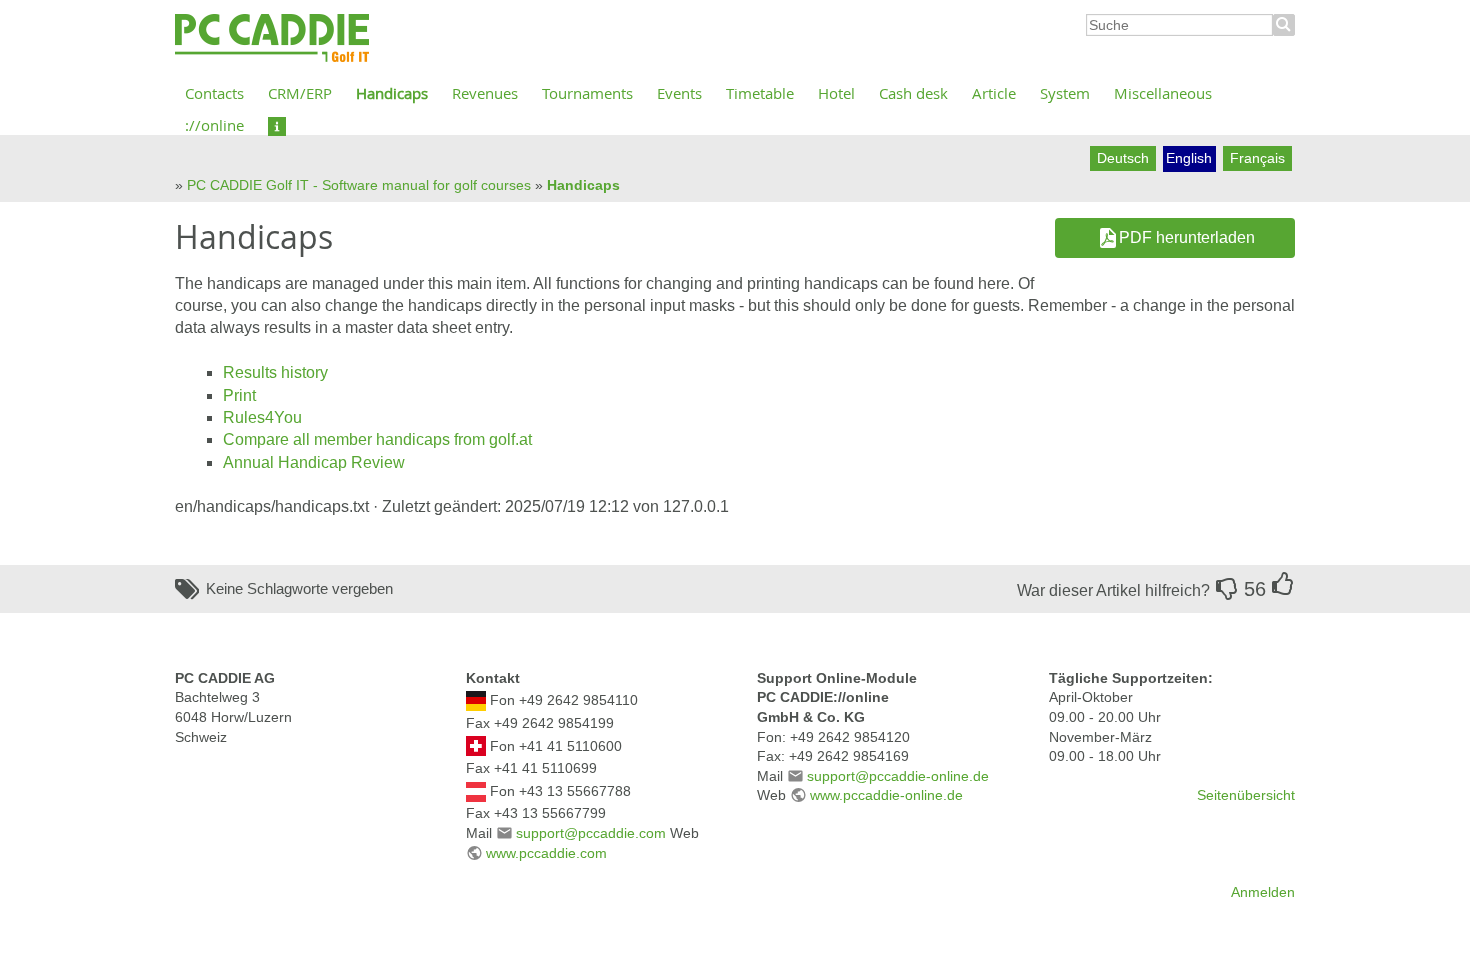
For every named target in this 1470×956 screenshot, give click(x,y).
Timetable (760, 93)
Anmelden (1263, 892)
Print (239, 395)
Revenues (485, 93)
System (1065, 93)
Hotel (836, 93)
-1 (1227, 589)
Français (1257, 158)
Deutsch (1123, 158)
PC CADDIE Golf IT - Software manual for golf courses (359, 185)
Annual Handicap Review (314, 462)
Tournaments (587, 93)
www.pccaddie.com (546, 853)
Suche (1284, 25)
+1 (1283, 584)
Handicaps (392, 93)
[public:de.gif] (476, 700)
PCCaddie (272, 39)
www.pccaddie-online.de (886, 795)
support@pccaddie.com (591, 833)
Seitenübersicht (1246, 795)
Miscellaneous (1163, 93)
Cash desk (913, 93)
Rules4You (262, 417)
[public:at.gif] (476, 790)
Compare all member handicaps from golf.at (377, 439)
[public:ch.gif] (476, 745)
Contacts (214, 93)
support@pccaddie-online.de (898, 776)
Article (994, 93)
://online (214, 125)
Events (679, 93)
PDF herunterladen (1187, 237)
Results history (275, 372)
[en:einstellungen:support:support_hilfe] (277, 125)
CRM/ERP (300, 93)
